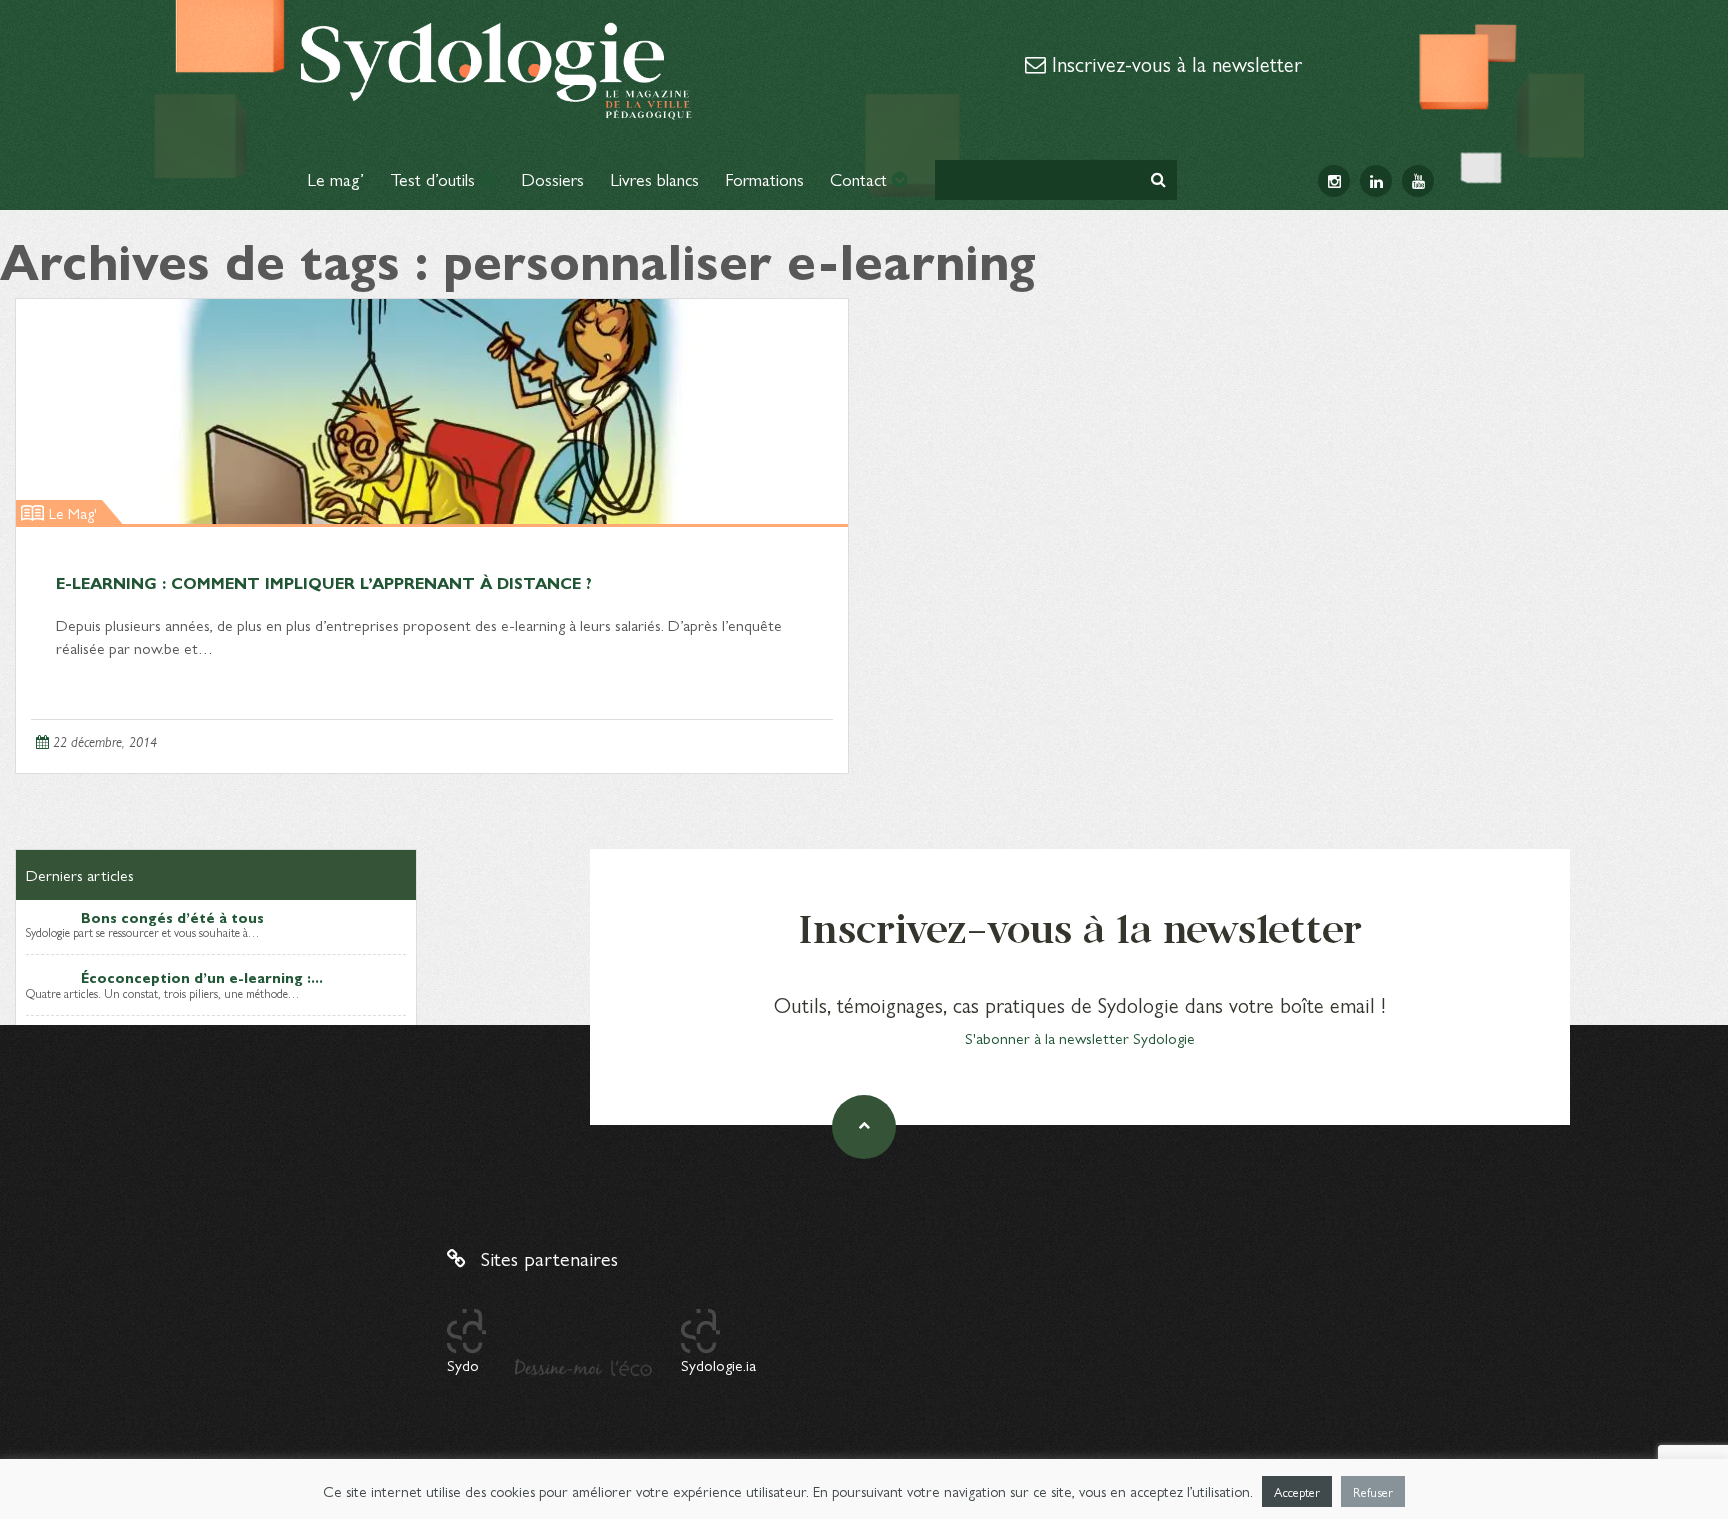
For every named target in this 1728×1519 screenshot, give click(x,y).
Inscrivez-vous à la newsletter (1174, 63)
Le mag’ (335, 178)
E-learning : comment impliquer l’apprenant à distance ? (324, 582)
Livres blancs (654, 178)
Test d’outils (435, 178)
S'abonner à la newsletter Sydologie (1080, 1037)
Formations (764, 178)
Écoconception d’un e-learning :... (202, 977)
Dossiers (552, 178)
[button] (1158, 179)
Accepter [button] (1297, 1491)
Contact (861, 178)
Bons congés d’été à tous (172, 917)
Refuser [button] (1373, 1491)
